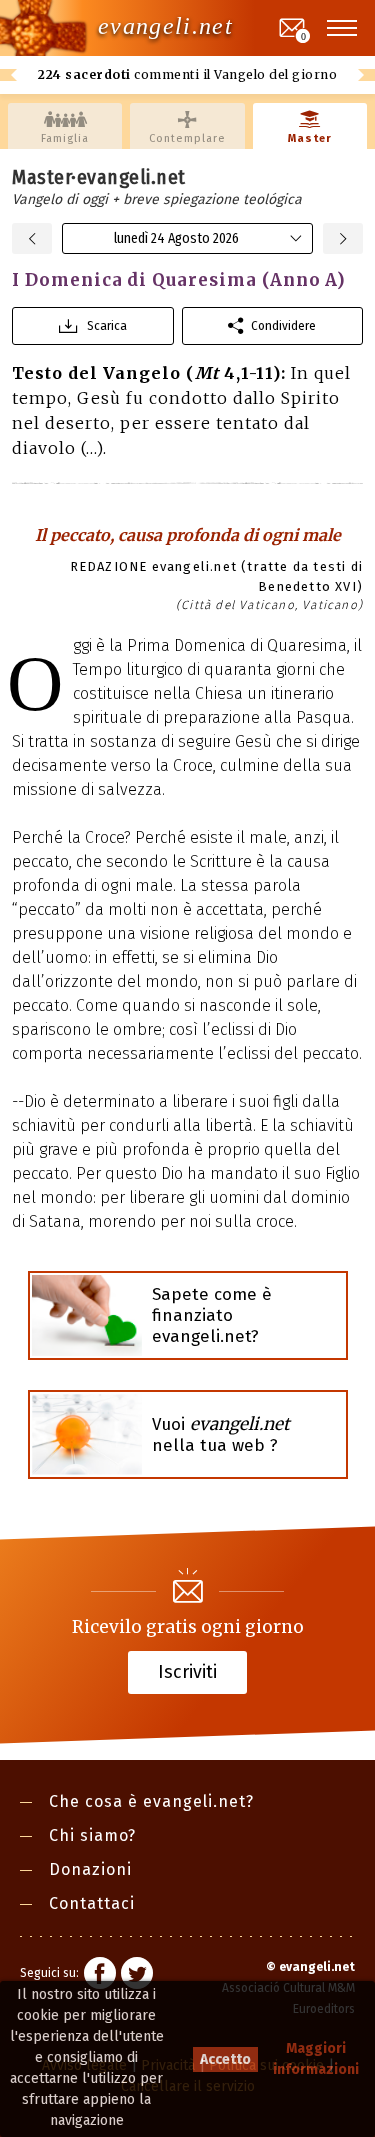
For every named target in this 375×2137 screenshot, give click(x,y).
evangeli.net (165, 26)
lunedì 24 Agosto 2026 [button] (176, 238)
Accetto (225, 2059)
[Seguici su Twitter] (137, 1976)
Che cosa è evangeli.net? (151, 1801)
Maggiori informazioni (316, 2059)
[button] (343, 28)
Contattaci (92, 1903)
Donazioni (90, 1869)
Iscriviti (187, 1671)
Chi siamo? (92, 1835)
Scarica (107, 325)
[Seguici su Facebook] (100, 1976)
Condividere (283, 325)
